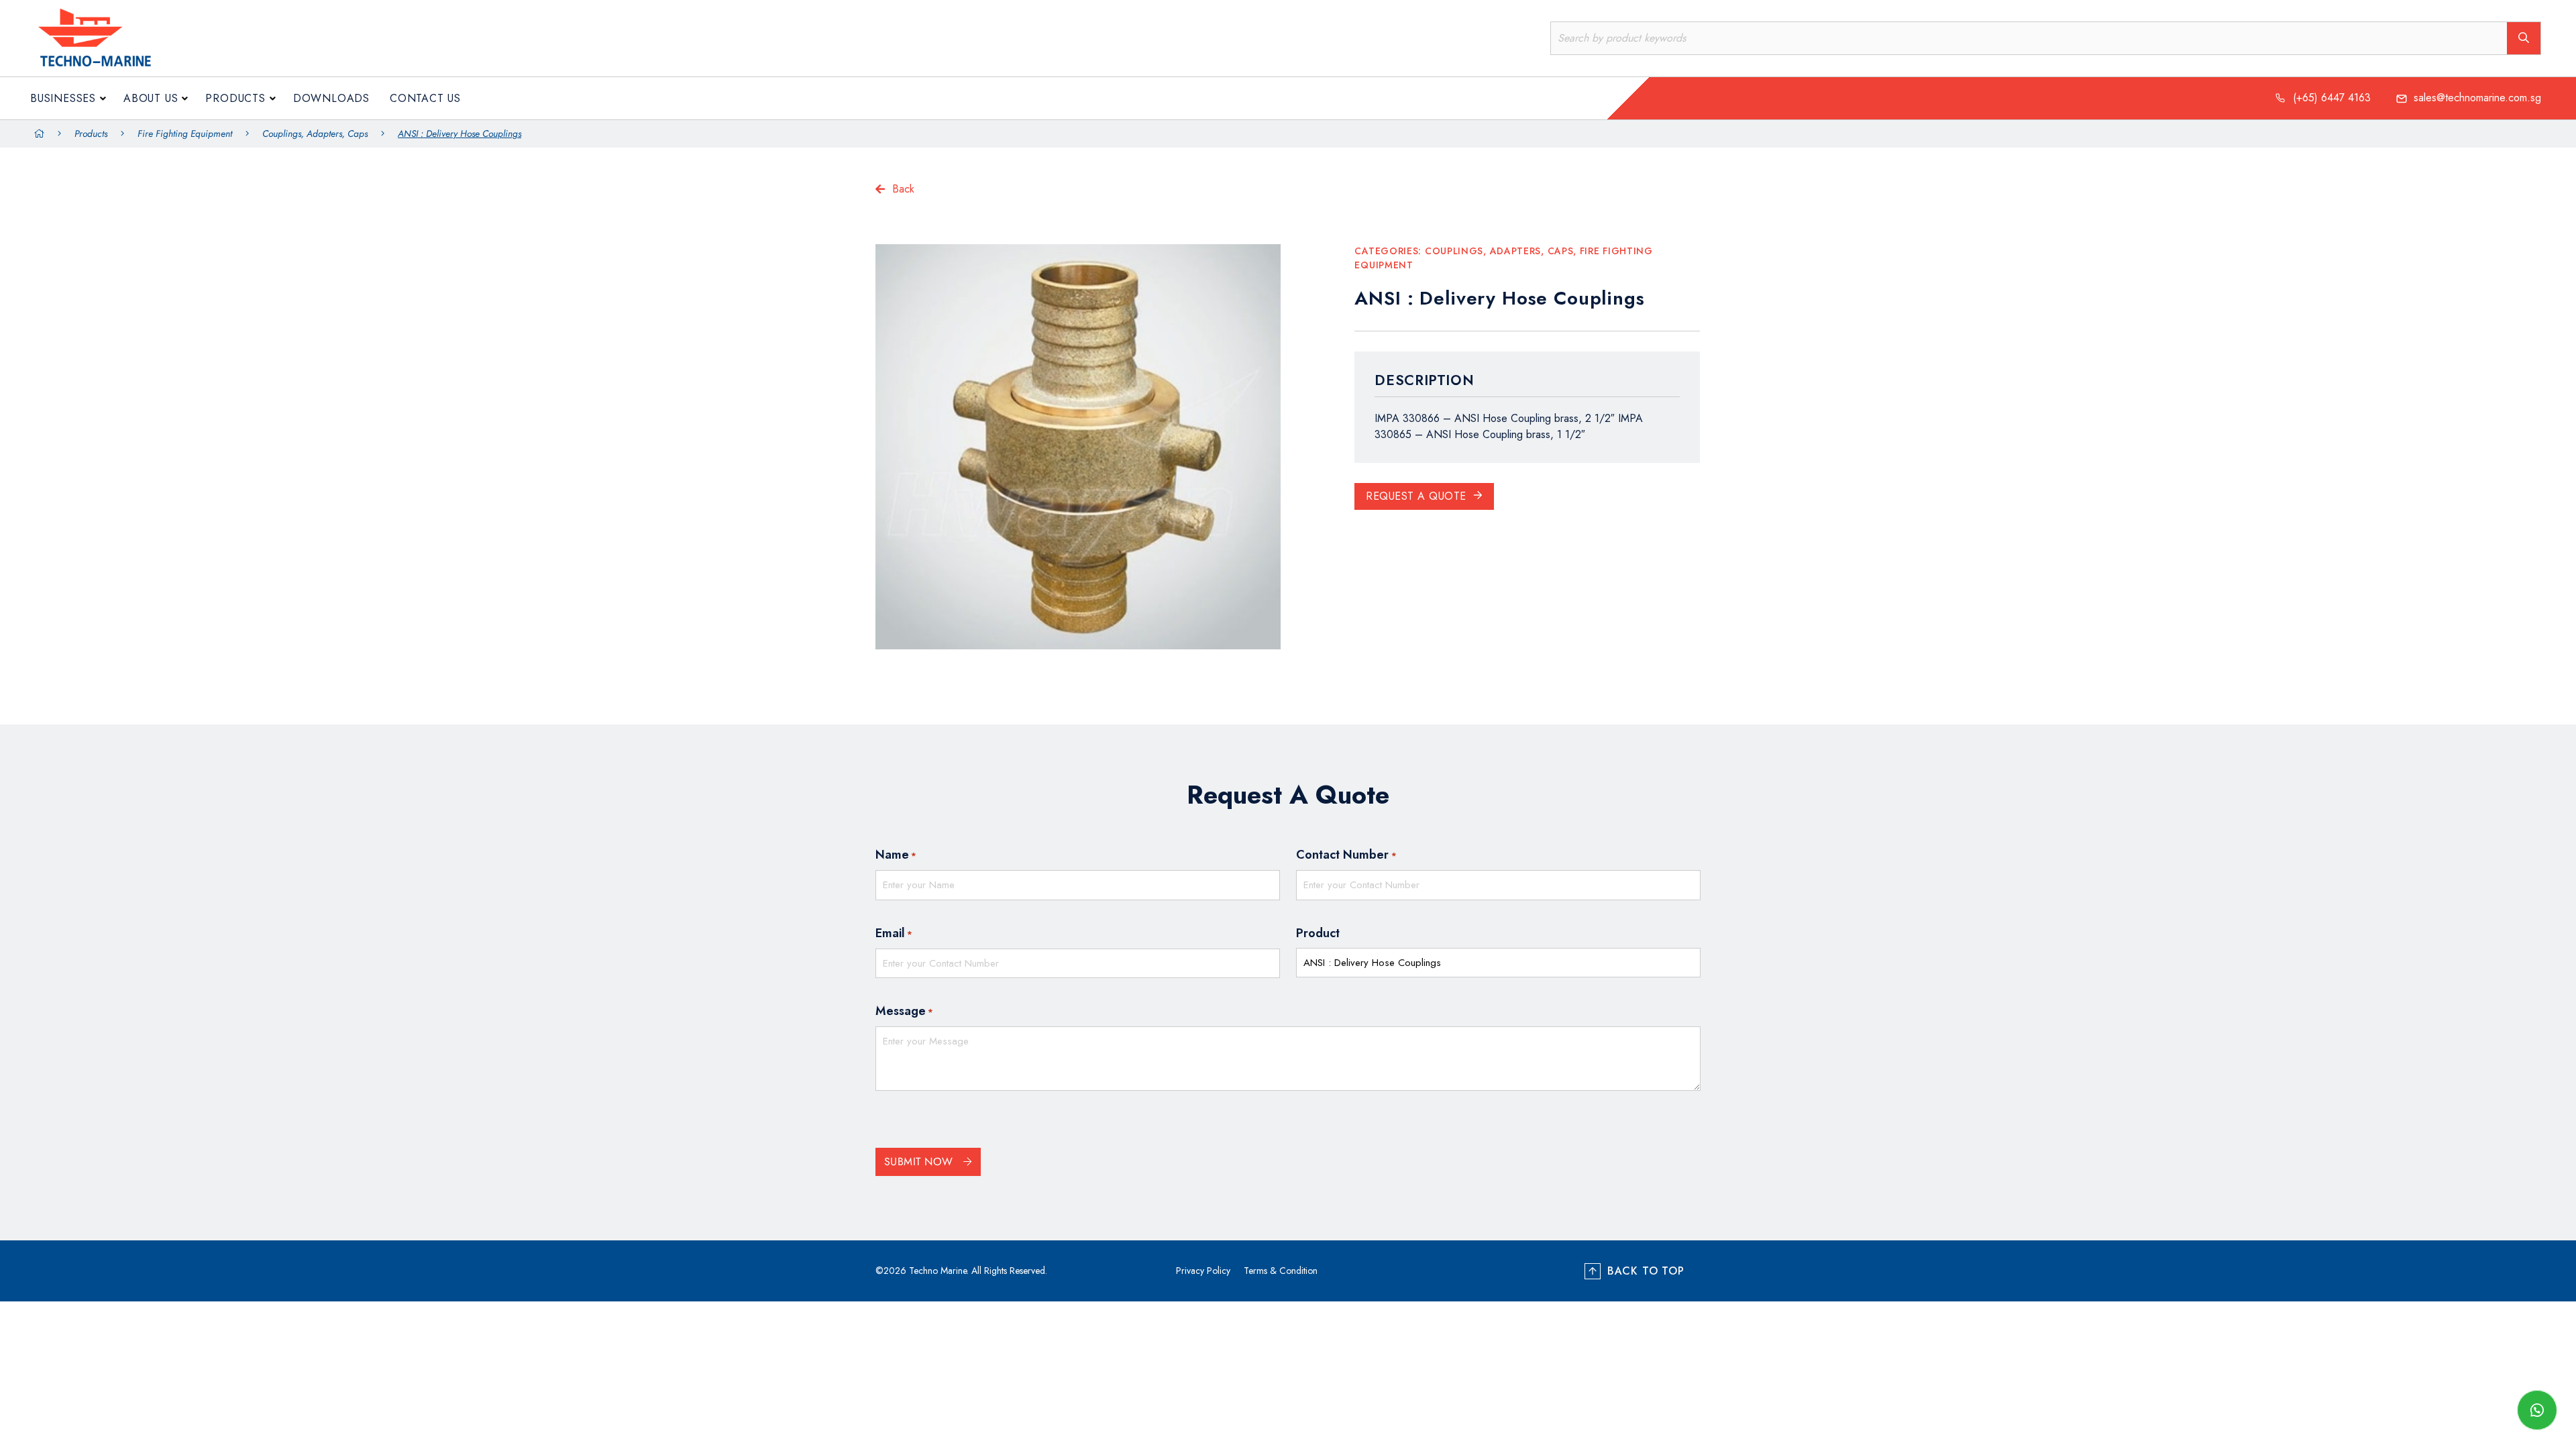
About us (151, 98)
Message (904, 1011)
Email (894, 933)
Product (1318, 933)
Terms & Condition (1281, 1271)
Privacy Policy (1203, 1271)
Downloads (331, 98)
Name (896, 855)
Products (235, 98)
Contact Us (425, 98)
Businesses (63, 98)
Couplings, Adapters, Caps (315, 133)
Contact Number (1346, 855)
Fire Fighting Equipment (185, 133)
